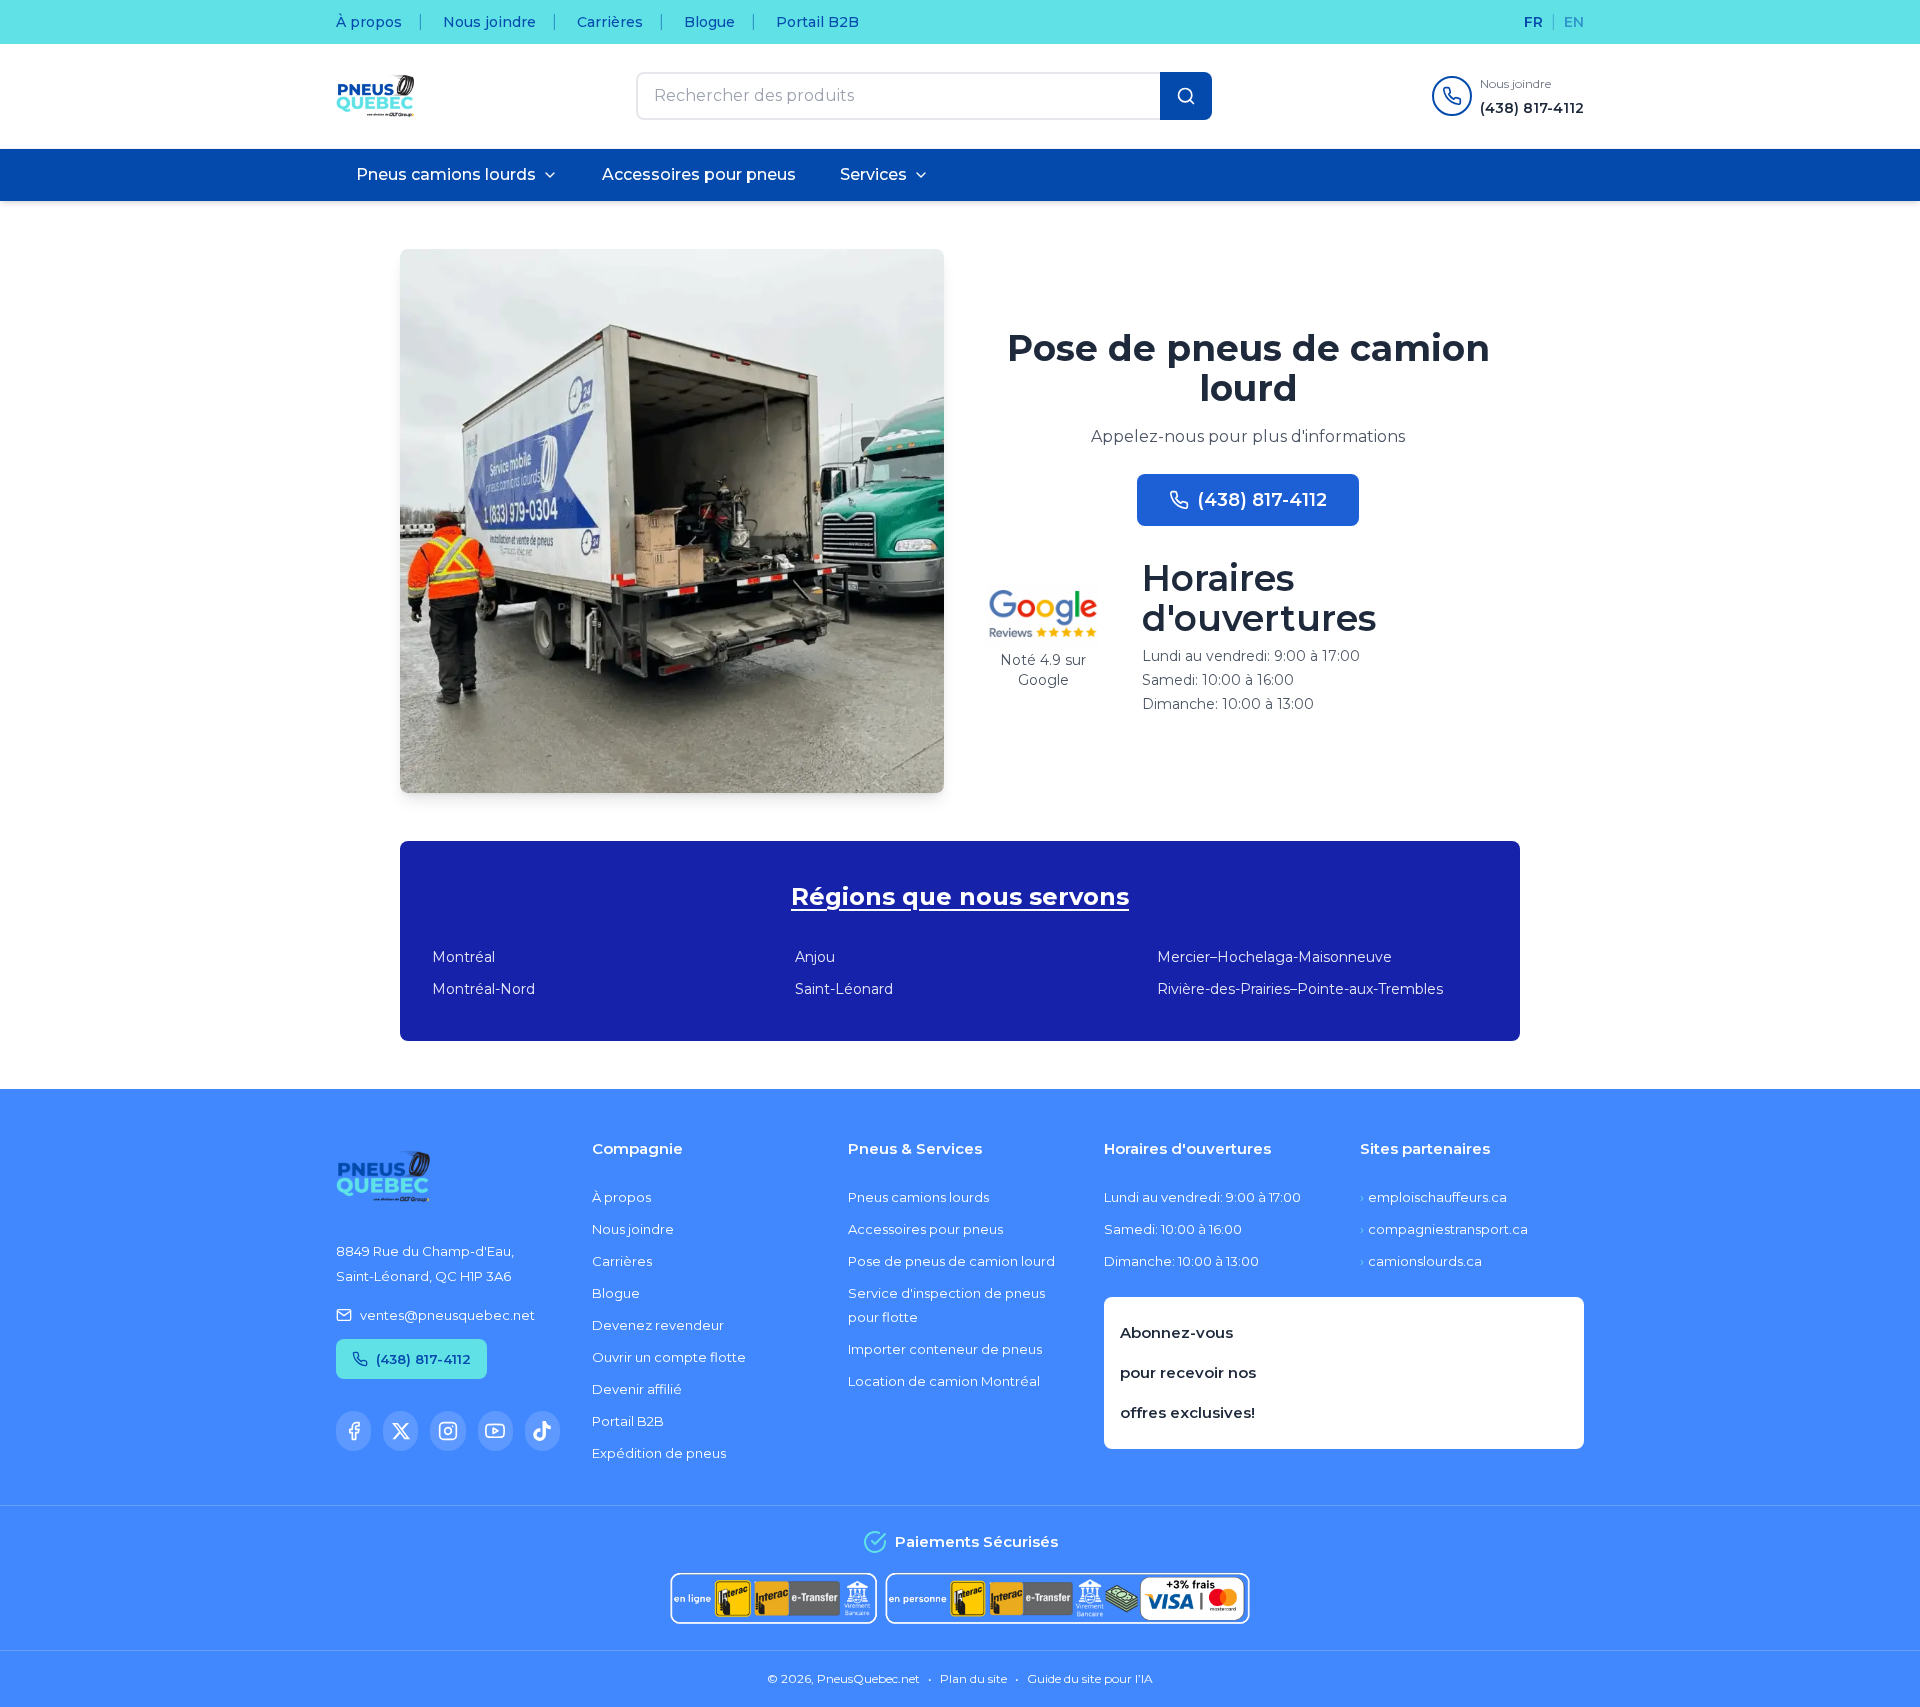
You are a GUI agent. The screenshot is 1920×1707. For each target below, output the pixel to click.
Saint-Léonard (844, 989)
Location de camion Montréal (944, 1381)
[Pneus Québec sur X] (400, 1431)
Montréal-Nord (483, 989)
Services (873, 174)
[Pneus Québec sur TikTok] (542, 1431)
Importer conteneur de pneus (945, 1349)
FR (1533, 22)
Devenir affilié (637, 1389)
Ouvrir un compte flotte (669, 1357)
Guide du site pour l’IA (1090, 1678)
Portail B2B (817, 22)
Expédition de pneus (659, 1453)
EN (1574, 22)
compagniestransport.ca (1444, 1229)
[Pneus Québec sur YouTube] (495, 1431)
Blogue (709, 22)
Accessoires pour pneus (699, 174)
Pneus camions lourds (446, 174)
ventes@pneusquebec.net (447, 1315)
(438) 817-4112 (1262, 500)
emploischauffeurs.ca (1433, 1197)
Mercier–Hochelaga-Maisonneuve (1274, 957)
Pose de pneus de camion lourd (951, 1261)
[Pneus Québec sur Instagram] (447, 1431)
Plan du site (973, 1678)
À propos (369, 22)
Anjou (815, 957)
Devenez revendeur (658, 1325)
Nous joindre (489, 22)
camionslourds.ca (1421, 1261)
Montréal (463, 957)
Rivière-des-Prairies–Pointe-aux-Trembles (1300, 989)
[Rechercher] (1186, 96)
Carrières (610, 22)
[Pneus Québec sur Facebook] (353, 1431)
